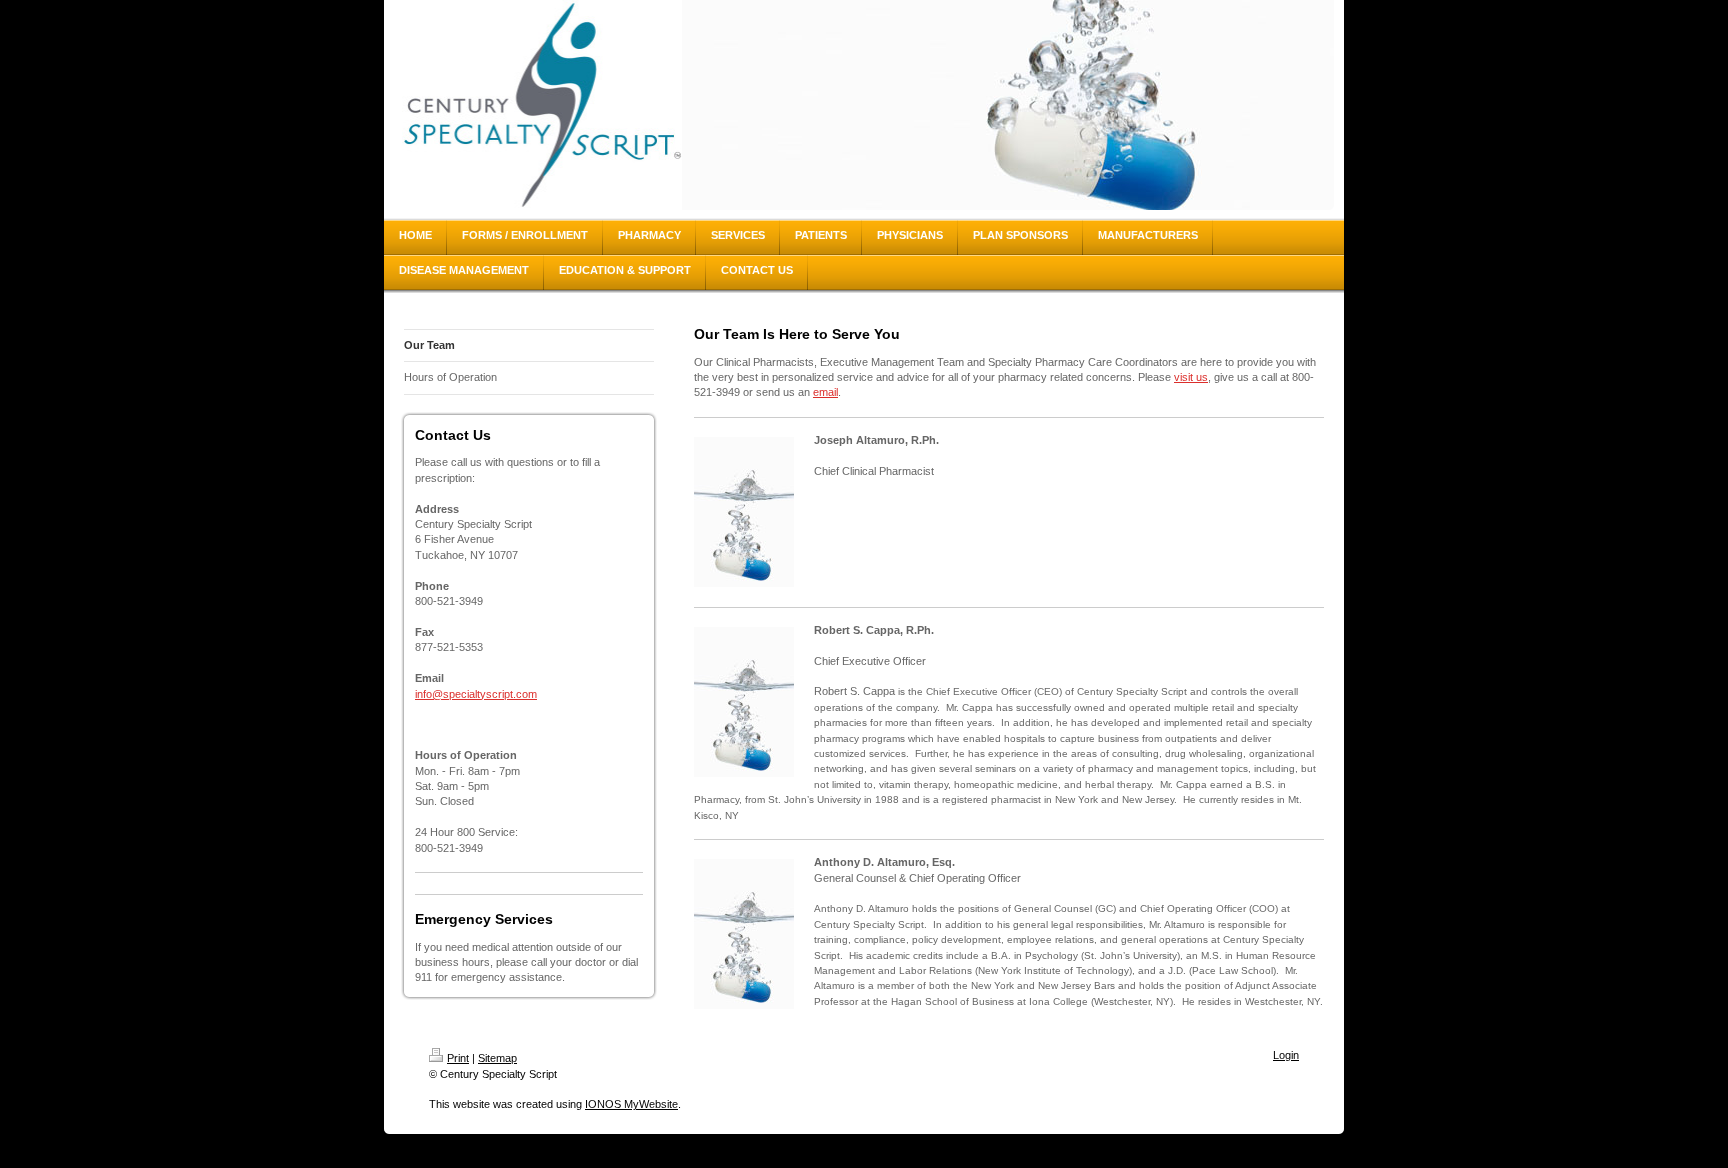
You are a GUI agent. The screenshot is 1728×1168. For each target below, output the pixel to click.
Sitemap (497, 1058)
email (825, 392)
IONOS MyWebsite (631, 1104)
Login (1286, 1055)
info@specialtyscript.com (476, 694)
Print (458, 1058)
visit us (1191, 377)
